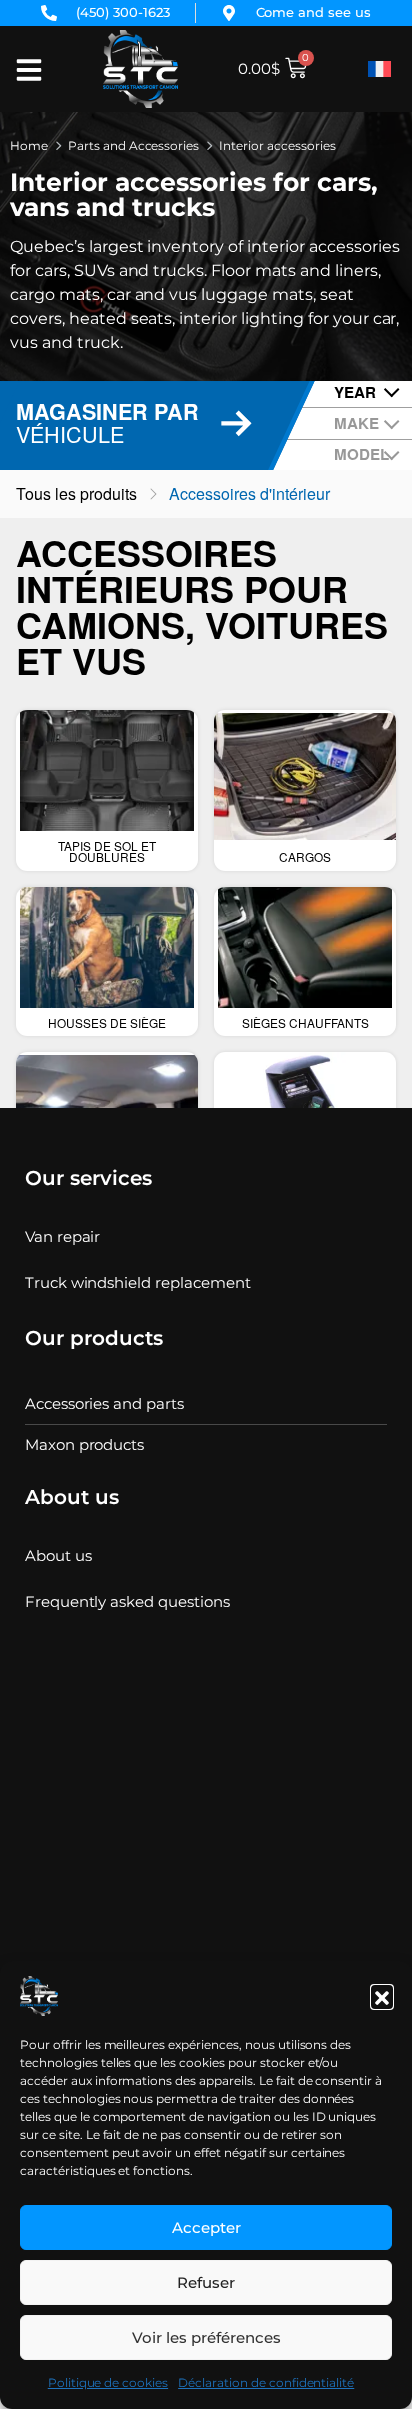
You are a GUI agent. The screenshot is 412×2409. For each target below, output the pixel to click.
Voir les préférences (206, 2337)
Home (29, 145)
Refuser (206, 2282)
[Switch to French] (379, 69)
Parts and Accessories (133, 145)
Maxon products (85, 1444)
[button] (382, 1996)
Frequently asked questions (127, 1601)
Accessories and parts (104, 1403)
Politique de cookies (108, 2382)
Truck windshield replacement (138, 1282)
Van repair (63, 1236)
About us (58, 1555)
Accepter (206, 2227)
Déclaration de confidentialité (266, 2382)
